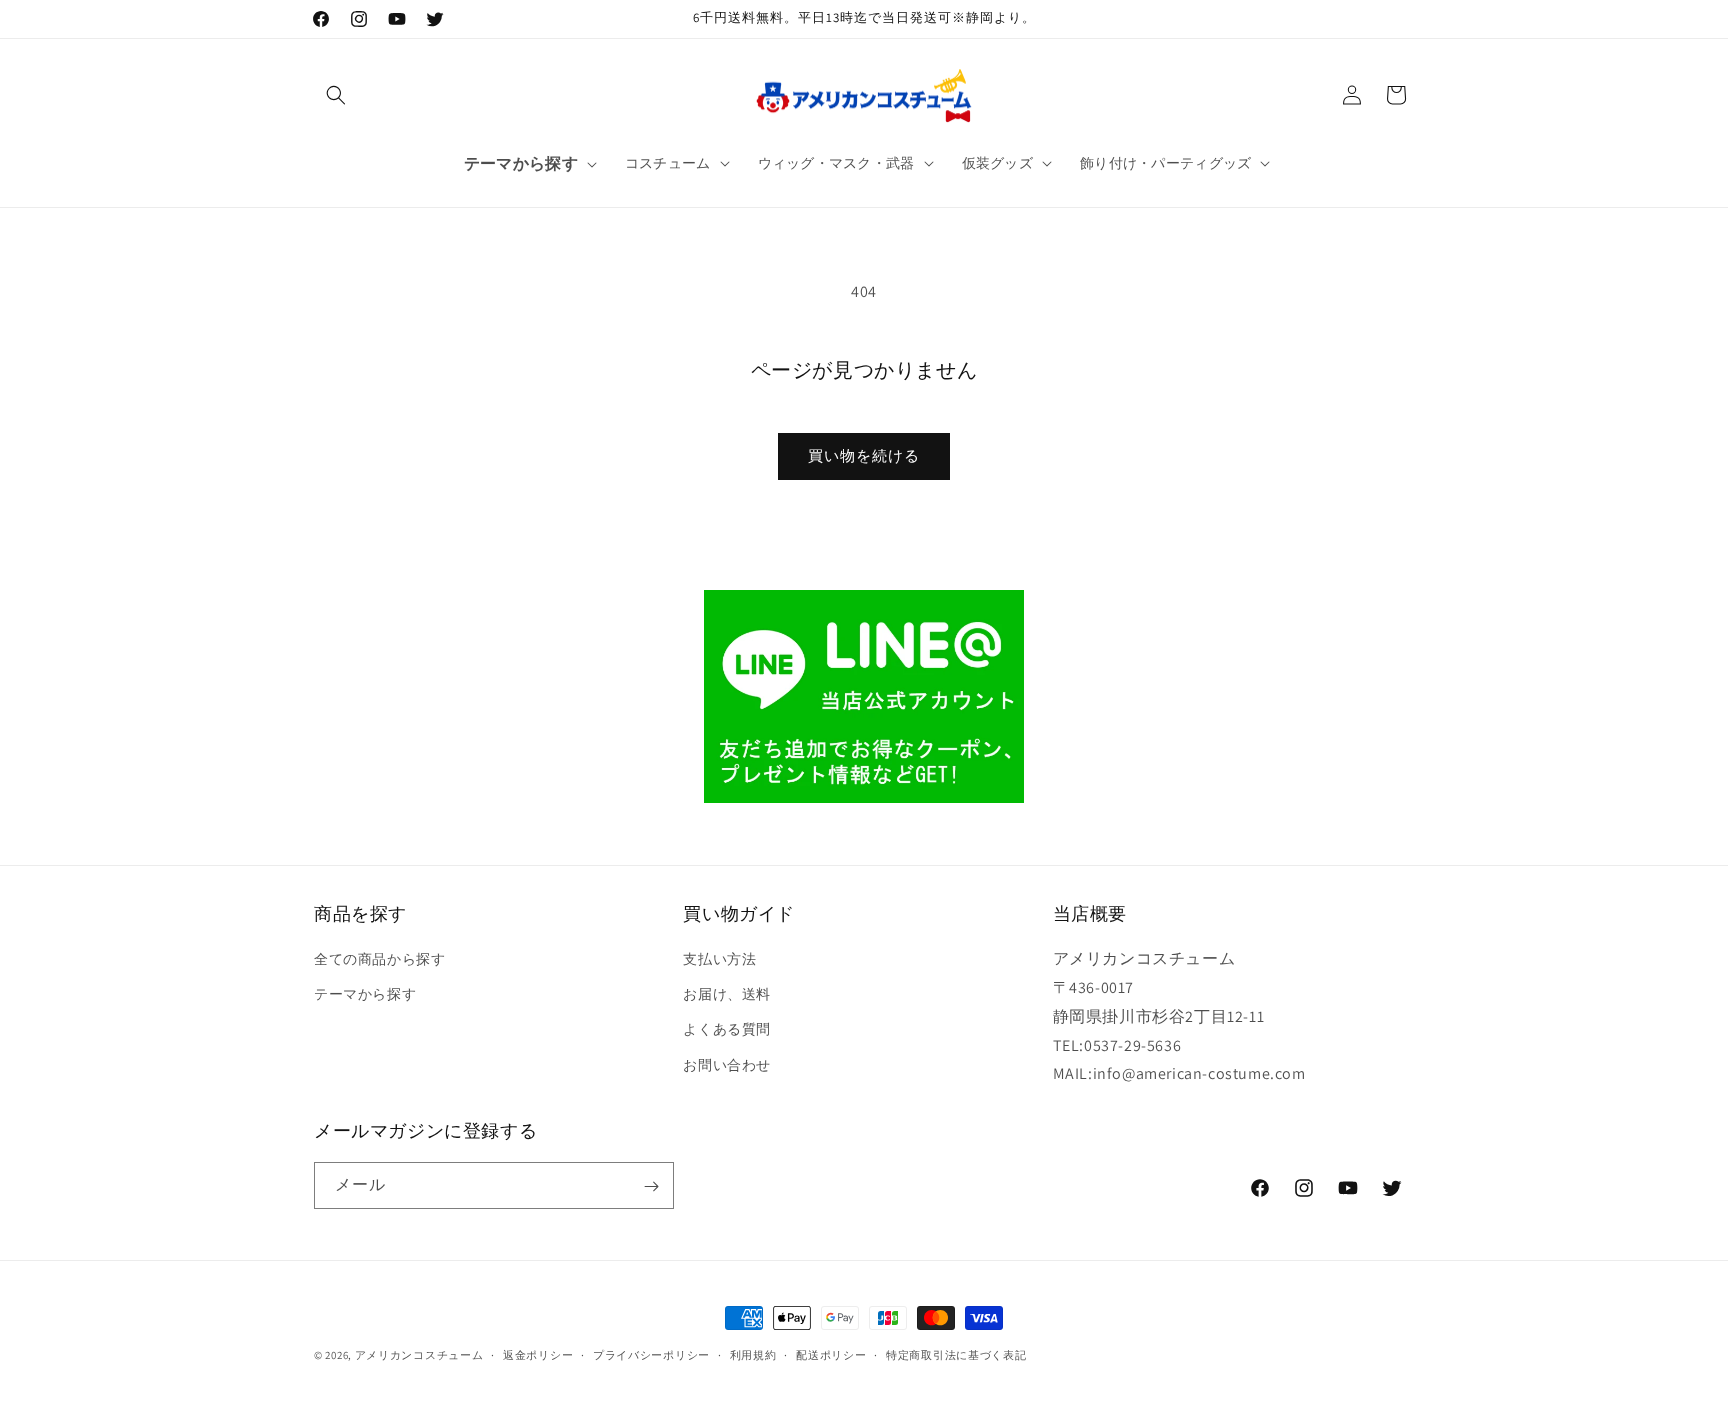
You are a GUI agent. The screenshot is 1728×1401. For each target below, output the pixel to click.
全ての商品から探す (379, 959)
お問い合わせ (727, 1065)
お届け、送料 (727, 994)
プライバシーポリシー (651, 1354)
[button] (336, 95)
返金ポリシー (538, 1354)
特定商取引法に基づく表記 (956, 1354)
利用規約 (753, 1354)
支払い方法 (719, 959)
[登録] (651, 1186)
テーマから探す (365, 994)
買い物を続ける (864, 455)
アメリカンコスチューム (419, 1355)
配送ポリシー (831, 1354)
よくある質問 (727, 1030)
